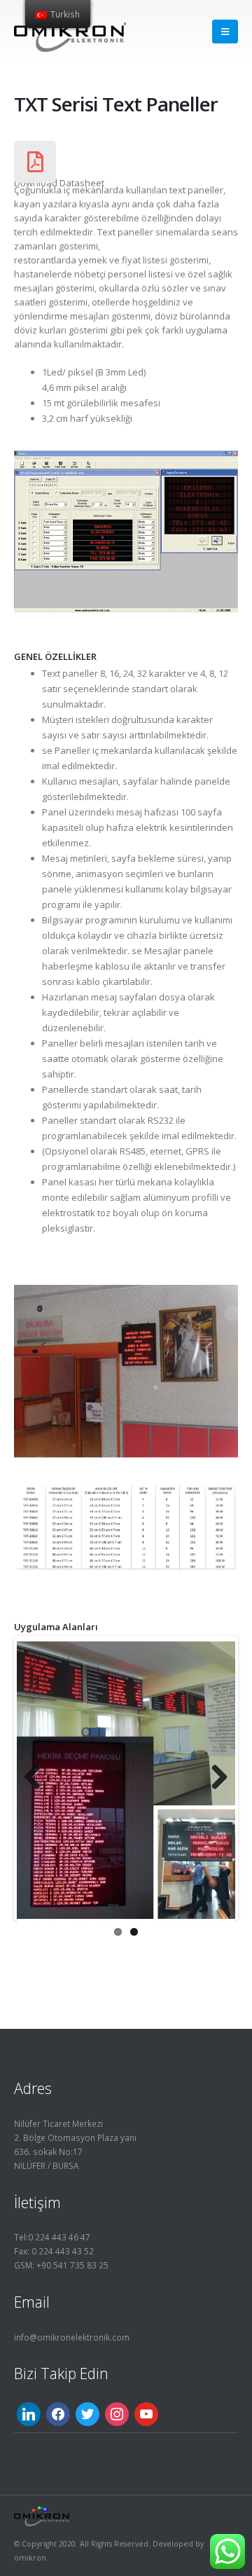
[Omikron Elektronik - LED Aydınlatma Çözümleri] (70, 31)
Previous (38, 1778)
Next (214, 1778)
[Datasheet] (35, 162)
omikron (30, 2558)
